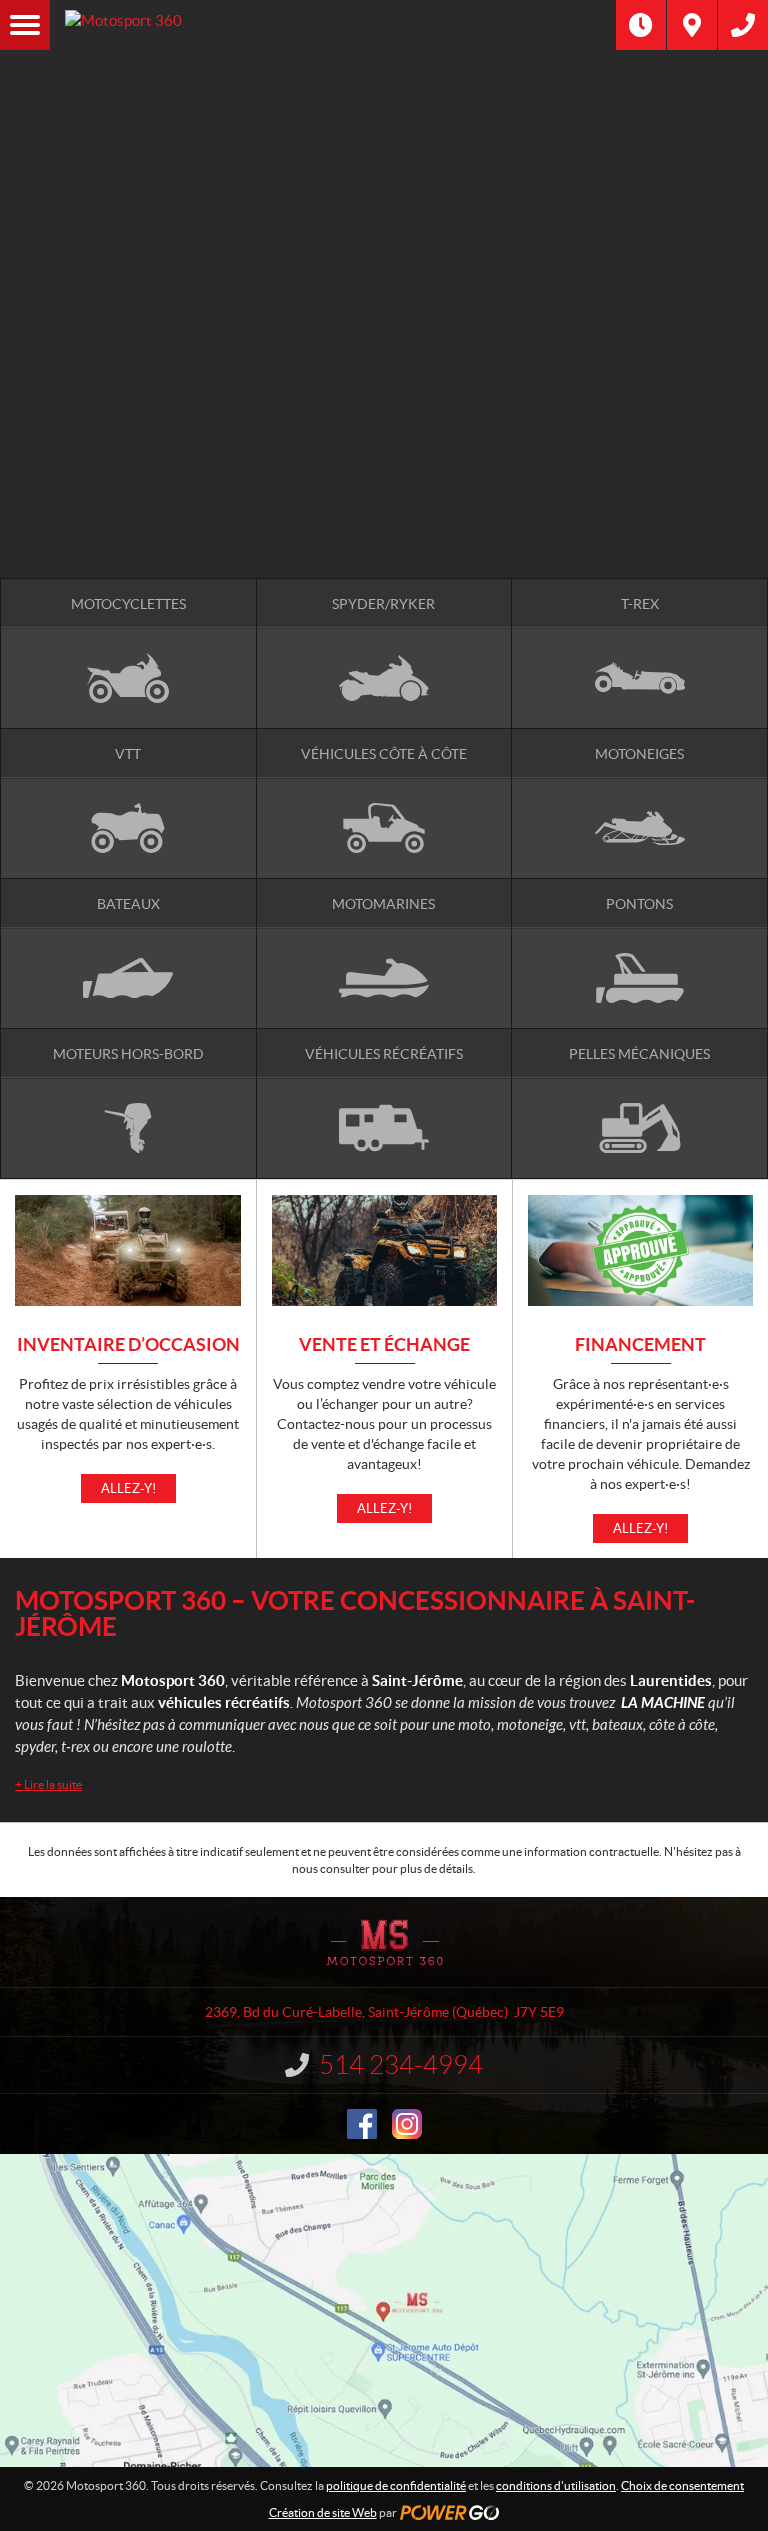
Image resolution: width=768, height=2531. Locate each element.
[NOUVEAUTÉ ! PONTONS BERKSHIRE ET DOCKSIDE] (384, 207)
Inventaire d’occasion (128, 1345)
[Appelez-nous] (743, 25)
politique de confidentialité (396, 2485)
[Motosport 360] (333, 25)
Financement (640, 1345)
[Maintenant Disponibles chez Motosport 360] (384, 459)
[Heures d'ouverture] (641, 25)
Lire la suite (48, 1784)
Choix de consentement (682, 2485)
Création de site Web (323, 2512)
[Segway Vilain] (384, 373)
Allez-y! (128, 1488)
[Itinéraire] (692, 25)
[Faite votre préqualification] (384, 480)
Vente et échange (384, 1345)
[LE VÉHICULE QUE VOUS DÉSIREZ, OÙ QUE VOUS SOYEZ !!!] (384, 523)
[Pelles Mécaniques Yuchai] (384, 416)
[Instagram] (407, 2124)
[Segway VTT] (384, 502)
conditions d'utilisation (556, 2485)
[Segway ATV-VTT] (384, 395)
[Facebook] (362, 2124)
